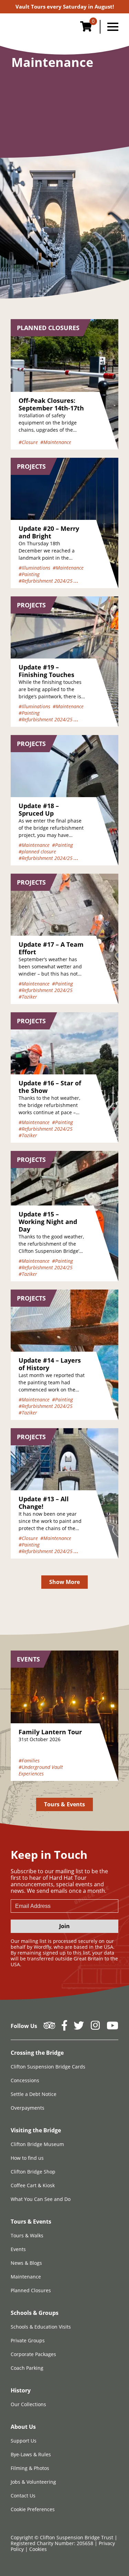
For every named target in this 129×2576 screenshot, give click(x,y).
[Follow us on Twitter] (79, 2027)
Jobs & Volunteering (33, 2482)
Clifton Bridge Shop (33, 2172)
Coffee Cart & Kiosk (33, 2185)
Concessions (25, 2080)
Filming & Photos (30, 2468)
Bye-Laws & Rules (31, 2454)
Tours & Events (64, 1804)
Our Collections (28, 2404)
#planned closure (37, 852)
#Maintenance (56, 442)
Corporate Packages (33, 2354)
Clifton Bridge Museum (37, 2144)
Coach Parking (27, 2368)
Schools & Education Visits (41, 2327)
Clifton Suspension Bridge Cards (48, 2067)
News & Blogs (26, 2263)
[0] (86, 28)
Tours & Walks (27, 2235)
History (21, 2390)
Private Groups (28, 2340)
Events (18, 2249)
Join (64, 1926)
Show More (65, 1582)
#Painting (29, 574)
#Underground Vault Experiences (41, 1770)
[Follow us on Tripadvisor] (49, 2027)
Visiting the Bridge (36, 2130)
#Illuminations (34, 568)
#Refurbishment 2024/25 (46, 581)
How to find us (27, 2158)
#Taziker (28, 997)
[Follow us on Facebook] (64, 2027)
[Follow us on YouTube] (112, 2027)
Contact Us (23, 2496)
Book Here (64, 7)
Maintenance (26, 2277)
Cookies (38, 2549)
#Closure (28, 442)
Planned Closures (31, 2290)
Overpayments (28, 2108)
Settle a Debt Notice (34, 2094)
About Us (23, 2427)
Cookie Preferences (33, 2509)
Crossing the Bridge (37, 2053)
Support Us (24, 2441)
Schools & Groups (35, 2313)
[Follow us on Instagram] (95, 2027)
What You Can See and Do (41, 2199)
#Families (29, 1761)
